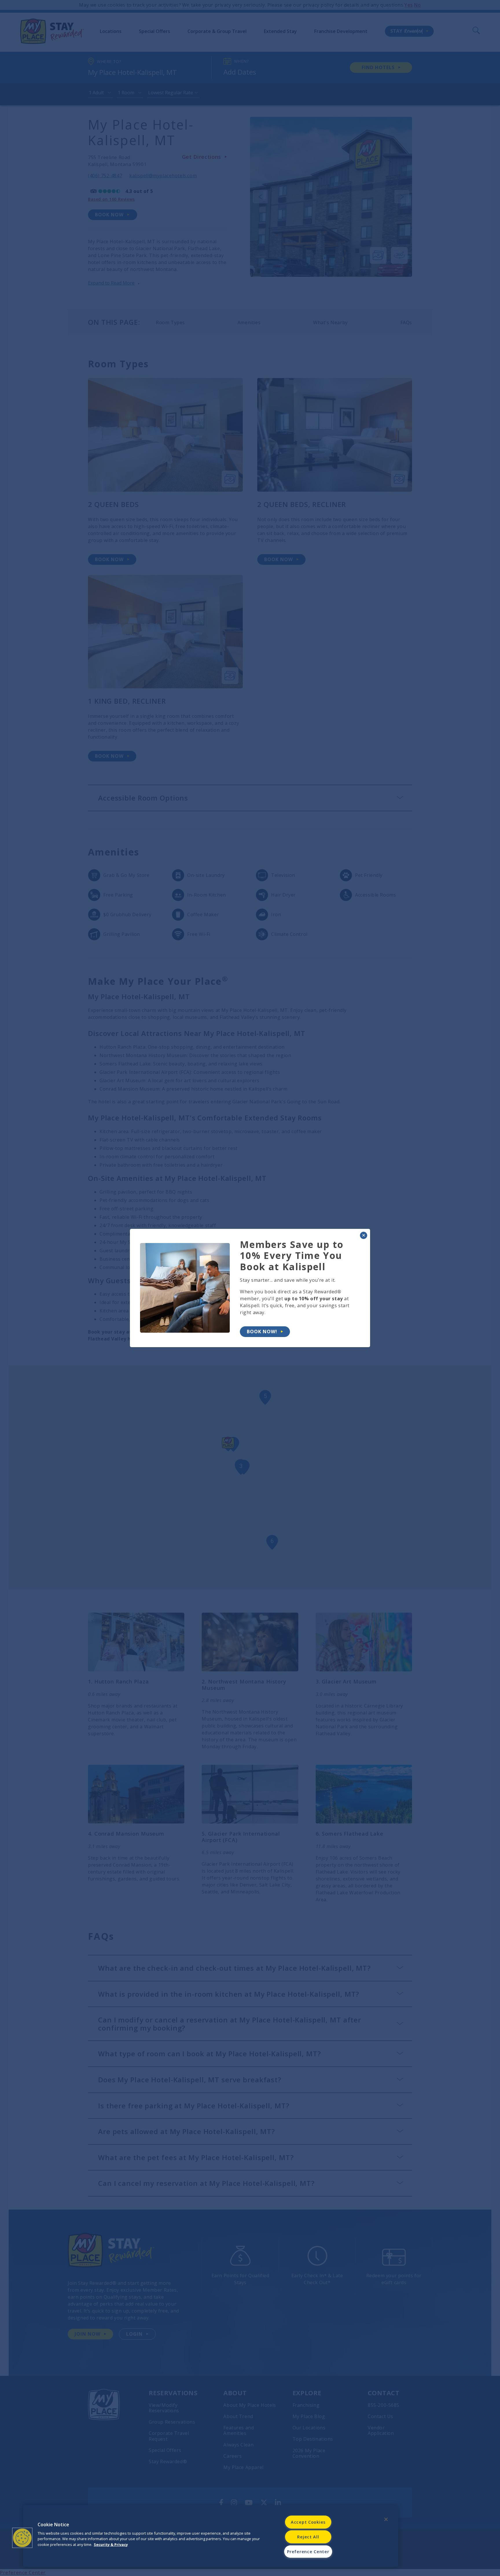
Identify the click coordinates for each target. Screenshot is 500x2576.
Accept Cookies (308, 2522)
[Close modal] (364, 1235)
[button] (22, 2538)
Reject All (308, 2537)
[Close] (386, 2519)
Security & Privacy (111, 2544)
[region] (211, 2536)
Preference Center (308, 2552)
